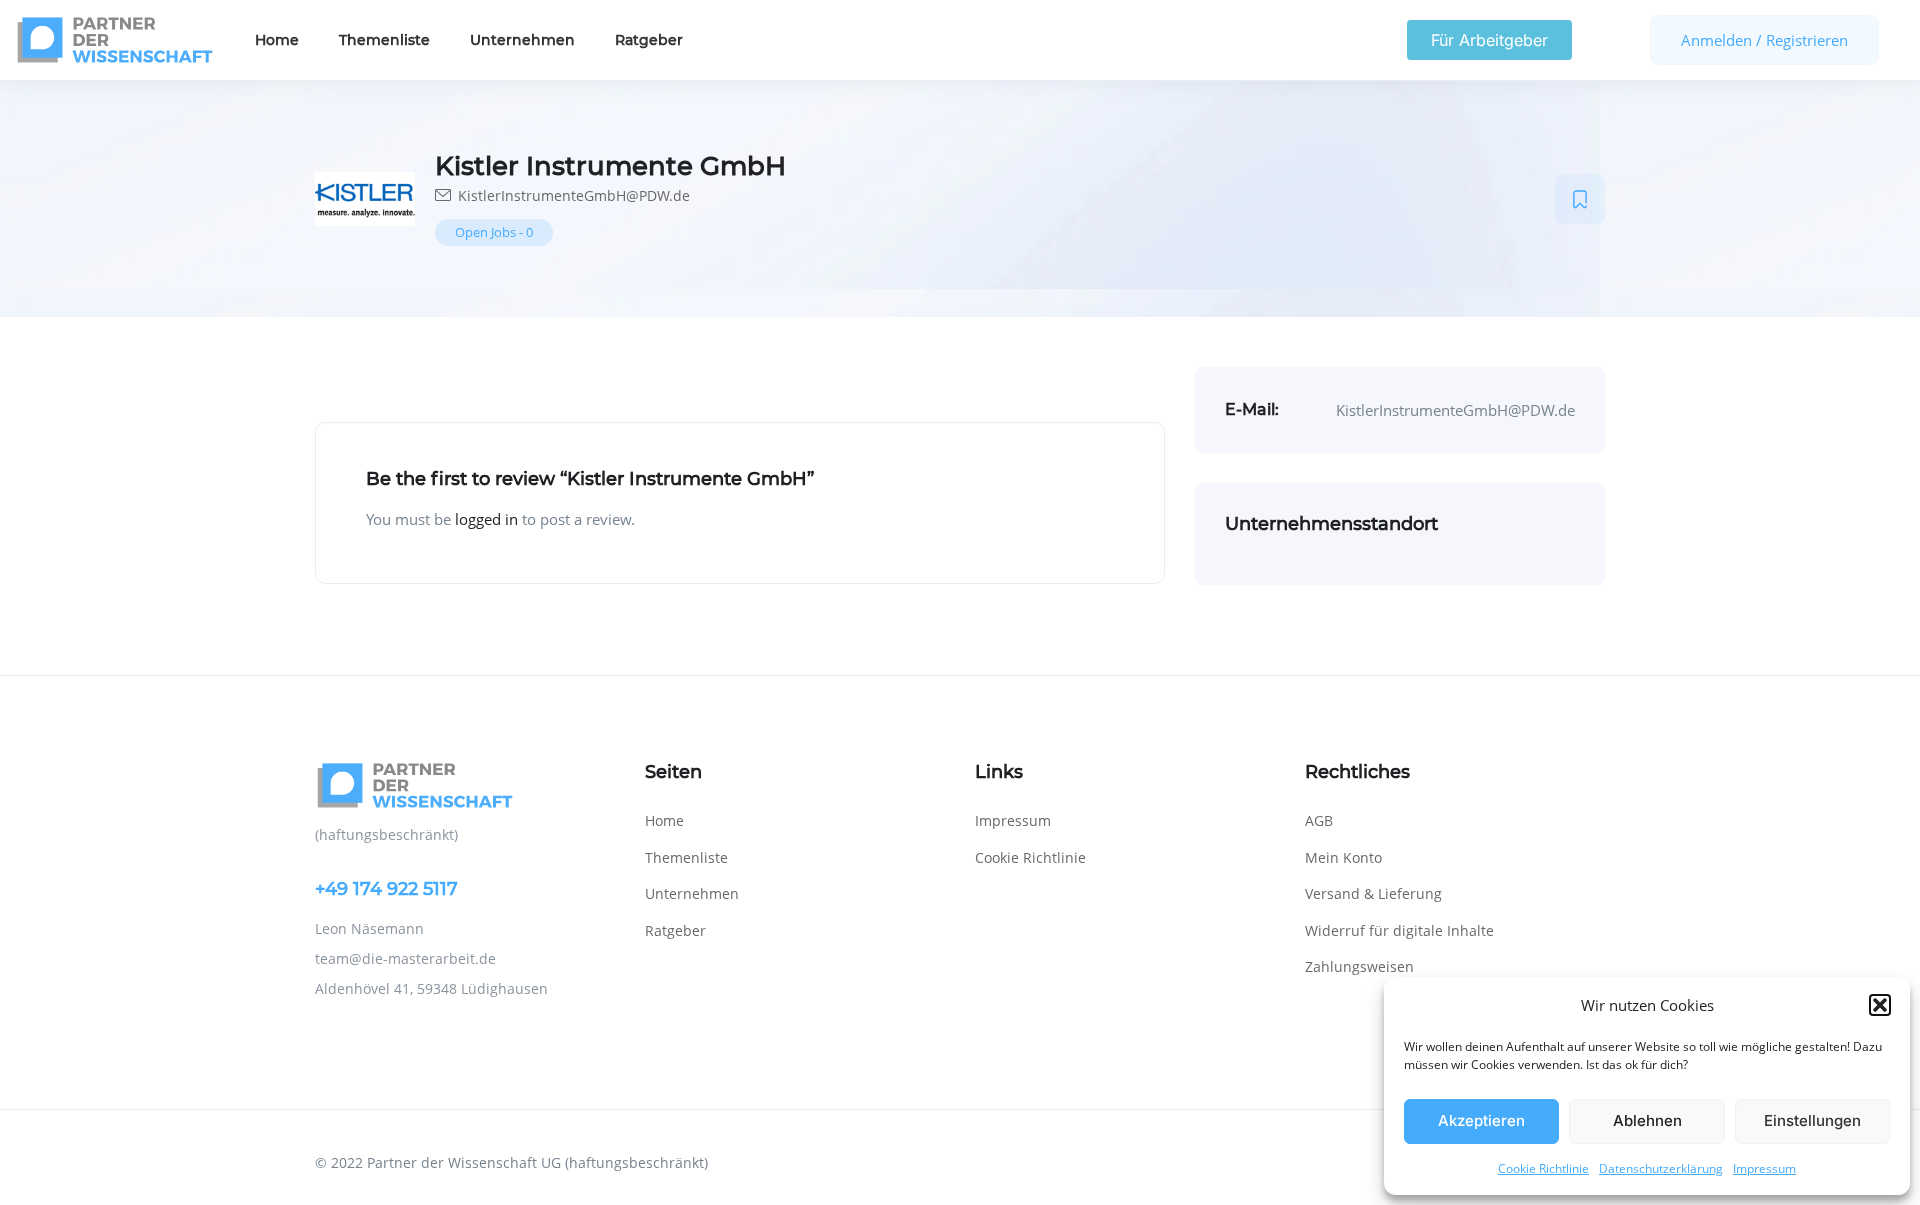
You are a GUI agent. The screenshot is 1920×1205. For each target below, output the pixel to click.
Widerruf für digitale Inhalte (1399, 930)
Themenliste (384, 40)
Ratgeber (649, 40)
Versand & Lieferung (1373, 893)
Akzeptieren (1481, 1120)
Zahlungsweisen (1359, 966)
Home (277, 40)
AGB (1319, 820)
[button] (1880, 1005)
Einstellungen (1812, 1120)
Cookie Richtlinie (1543, 1168)
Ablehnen (1647, 1120)
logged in (486, 519)
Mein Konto (1343, 857)
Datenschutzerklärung (1661, 1168)
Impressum (1764, 1168)
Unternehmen (522, 40)
